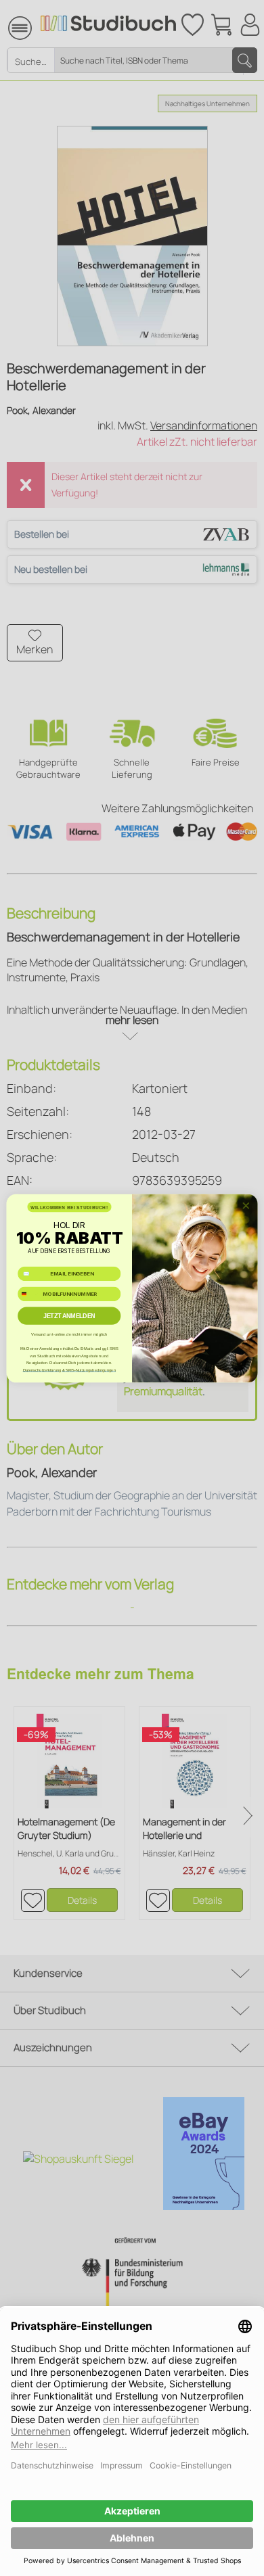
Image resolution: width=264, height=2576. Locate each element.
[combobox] (29, 1294)
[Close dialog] (246, 1205)
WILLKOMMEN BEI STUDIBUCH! (69, 1207)
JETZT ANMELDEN (69, 1315)
